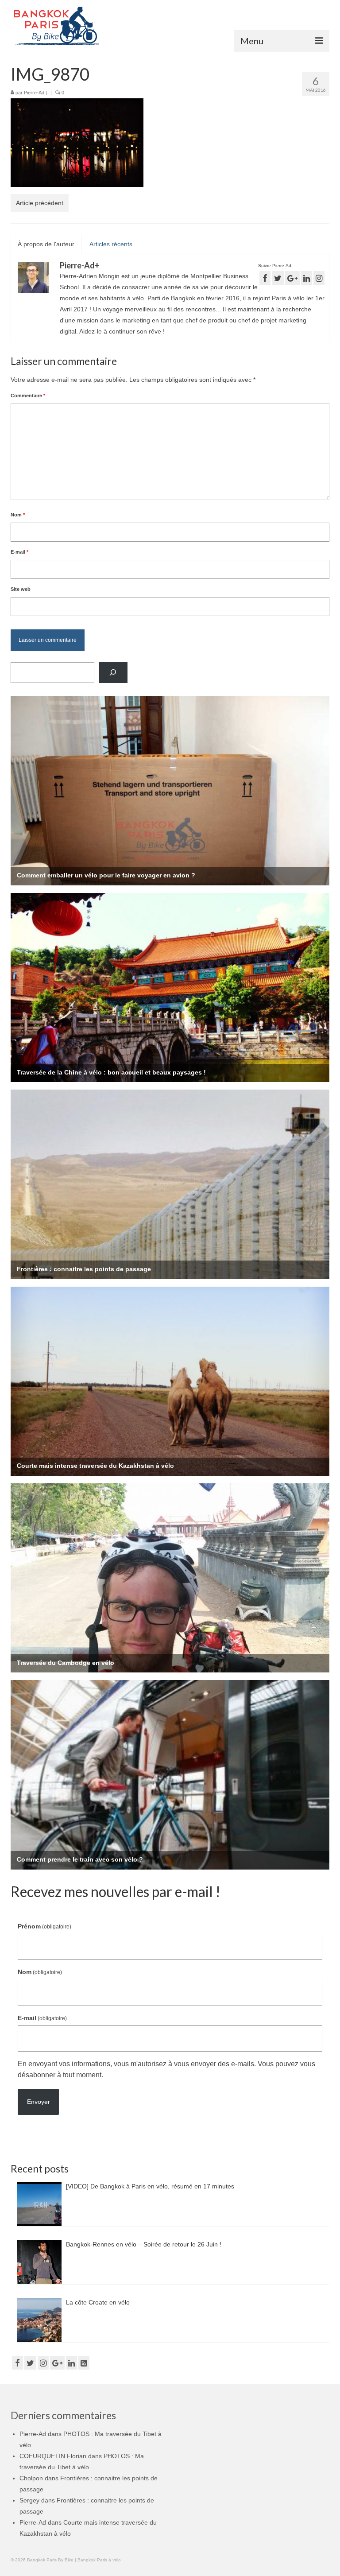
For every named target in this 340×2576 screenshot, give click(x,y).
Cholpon (31, 2478)
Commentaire (28, 396)
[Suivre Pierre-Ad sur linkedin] (307, 278)
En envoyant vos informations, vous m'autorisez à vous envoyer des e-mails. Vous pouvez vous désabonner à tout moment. (166, 2069)
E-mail (19, 552)
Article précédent (40, 203)
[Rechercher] (113, 673)
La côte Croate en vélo (98, 2302)
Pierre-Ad (34, 93)
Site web (21, 589)
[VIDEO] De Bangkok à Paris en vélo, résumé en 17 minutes (150, 2186)
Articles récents (111, 244)
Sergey (29, 2500)
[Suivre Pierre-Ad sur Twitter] (278, 278)
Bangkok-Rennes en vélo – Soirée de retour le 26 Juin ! (144, 2244)
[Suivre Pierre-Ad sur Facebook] (265, 278)
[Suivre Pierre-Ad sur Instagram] (319, 278)
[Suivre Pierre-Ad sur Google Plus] (292, 278)
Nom (18, 515)
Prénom (44, 1926)
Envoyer (39, 2102)
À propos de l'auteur (46, 244)
